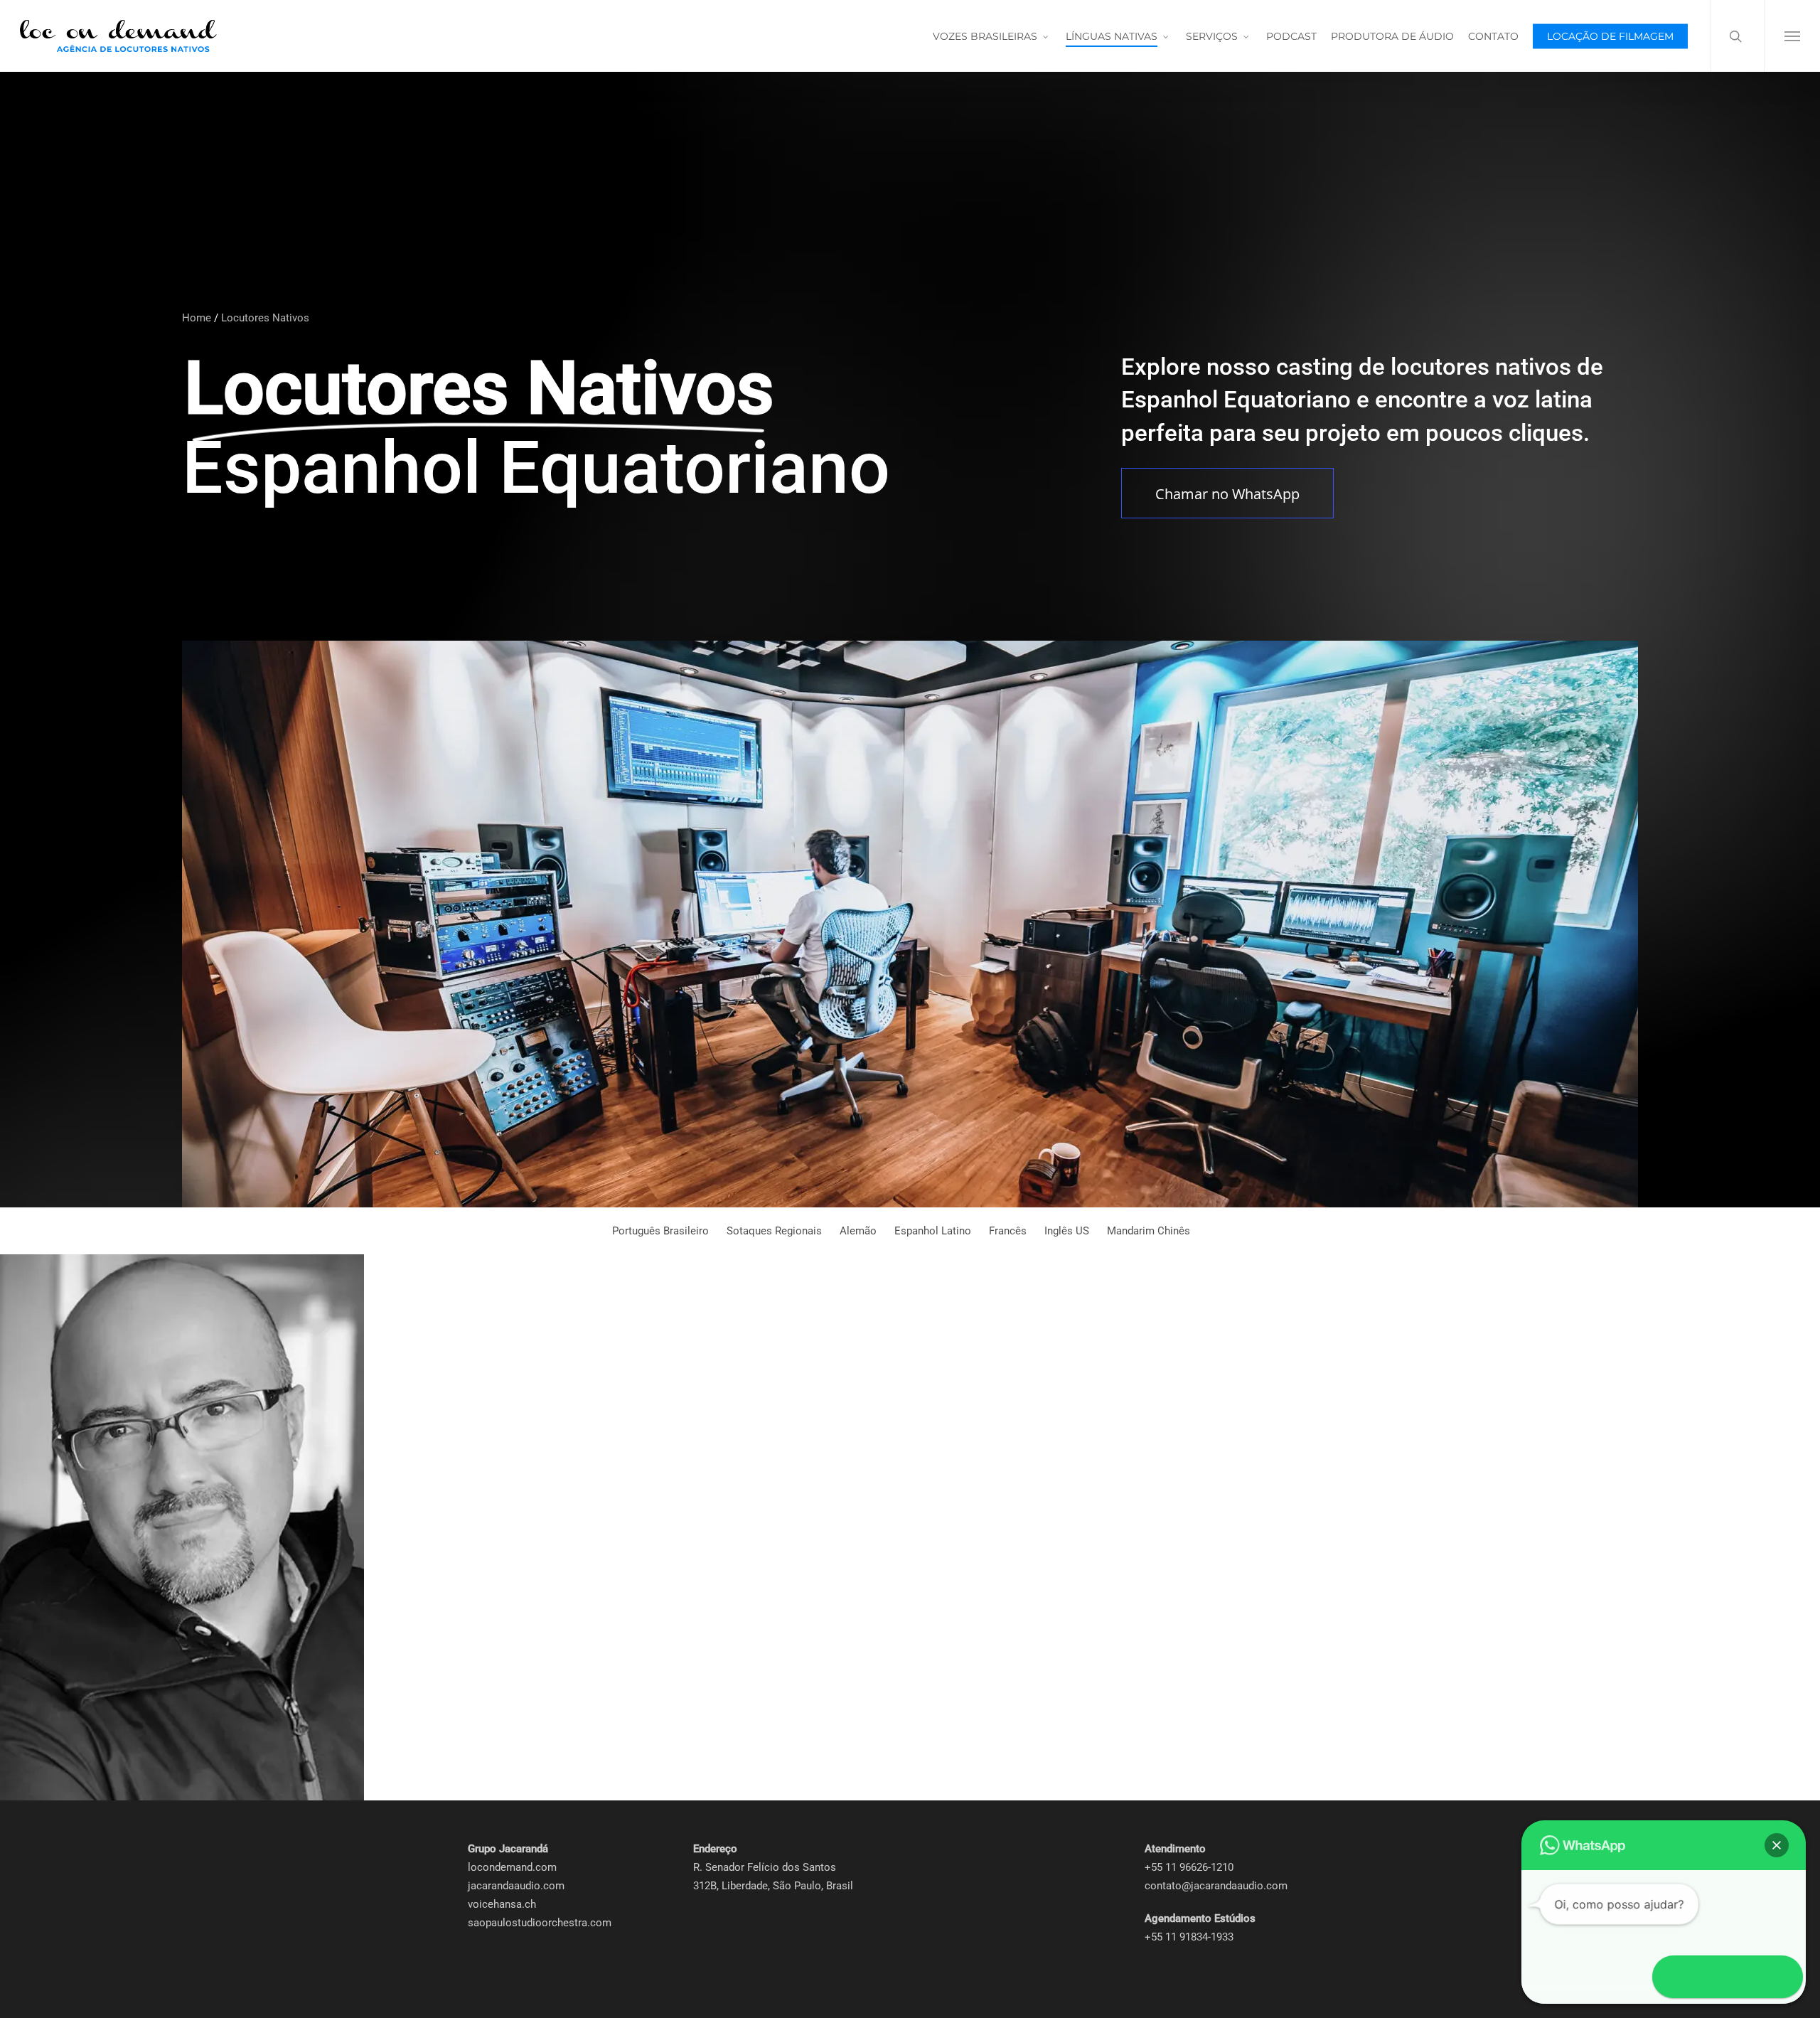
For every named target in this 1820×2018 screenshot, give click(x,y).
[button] (1792, 36)
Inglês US (1067, 1231)
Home (197, 318)
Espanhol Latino (933, 1231)
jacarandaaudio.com (516, 1886)
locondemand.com (512, 1867)
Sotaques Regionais (774, 1231)
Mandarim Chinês (1149, 1231)
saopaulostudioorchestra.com (540, 1923)
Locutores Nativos (265, 318)
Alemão (858, 1231)
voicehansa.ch (502, 1904)
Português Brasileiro (660, 1231)
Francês (1008, 1231)
